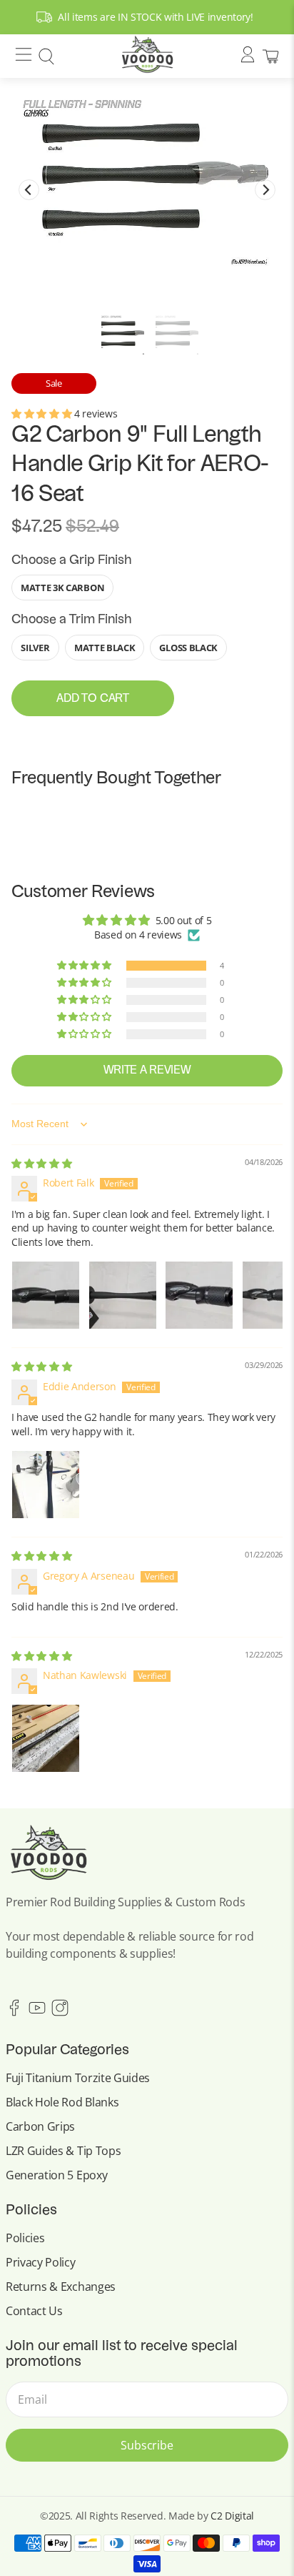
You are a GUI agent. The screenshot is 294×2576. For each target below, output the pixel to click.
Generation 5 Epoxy (56, 2175)
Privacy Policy (41, 2262)
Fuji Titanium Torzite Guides (78, 2078)
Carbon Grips (40, 2126)
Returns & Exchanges (61, 2287)
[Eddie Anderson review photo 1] (46, 1485)
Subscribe (147, 2445)
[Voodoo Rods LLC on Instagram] (60, 2012)
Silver (35, 648)
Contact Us (34, 2311)
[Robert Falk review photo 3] (199, 1295)
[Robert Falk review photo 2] (123, 1295)
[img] (41, 1163)
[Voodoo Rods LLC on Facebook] (14, 2012)
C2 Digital (232, 2516)
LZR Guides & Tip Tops (63, 2151)
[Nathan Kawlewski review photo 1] (46, 1738)
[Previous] (29, 190)
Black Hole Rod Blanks (62, 2102)
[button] (43, 413)
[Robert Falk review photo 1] (46, 1295)
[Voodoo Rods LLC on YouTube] (37, 2012)
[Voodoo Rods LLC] (147, 56)
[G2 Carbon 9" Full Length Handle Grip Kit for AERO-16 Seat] (147, 179)
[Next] (265, 190)
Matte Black (105, 648)
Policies (25, 2238)
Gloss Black (188, 648)
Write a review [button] (147, 1071)
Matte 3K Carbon (62, 588)
